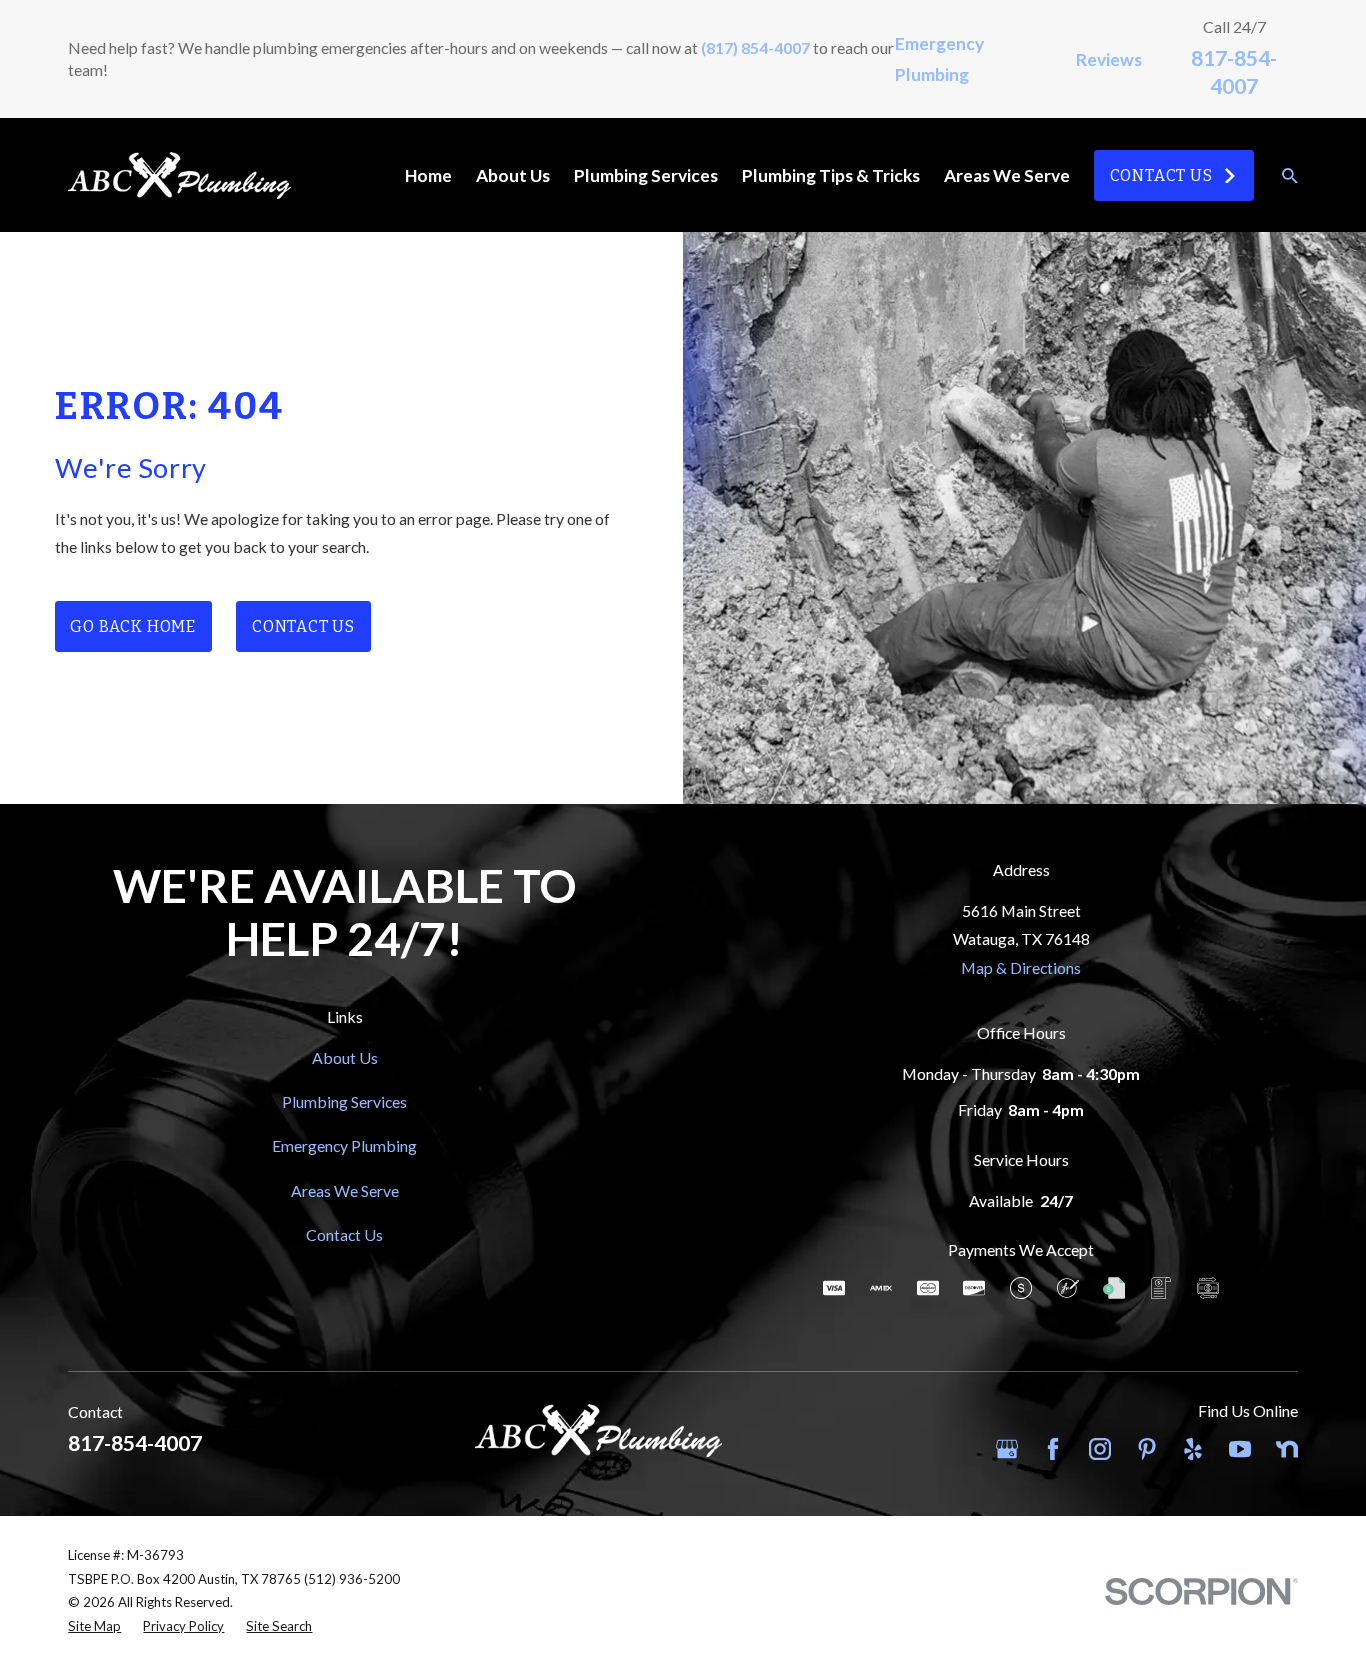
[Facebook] (1053, 1449)
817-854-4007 (135, 1442)
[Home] (179, 175)
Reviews (1109, 59)
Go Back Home (132, 626)
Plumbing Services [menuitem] (646, 175)
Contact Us (1161, 175)
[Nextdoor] (1287, 1449)
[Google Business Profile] (1007, 1449)
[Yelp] (1193, 1449)
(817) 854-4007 (755, 47)
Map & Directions (1021, 967)
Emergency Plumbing (344, 1145)
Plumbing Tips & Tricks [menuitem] (831, 175)
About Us (345, 1057)
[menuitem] (94, 1627)
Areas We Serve (345, 1190)
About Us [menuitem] (513, 175)
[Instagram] (1100, 1449)
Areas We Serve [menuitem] (1007, 175)
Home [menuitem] (428, 175)
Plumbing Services (344, 1101)
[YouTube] (1240, 1449)
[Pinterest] (1147, 1449)
